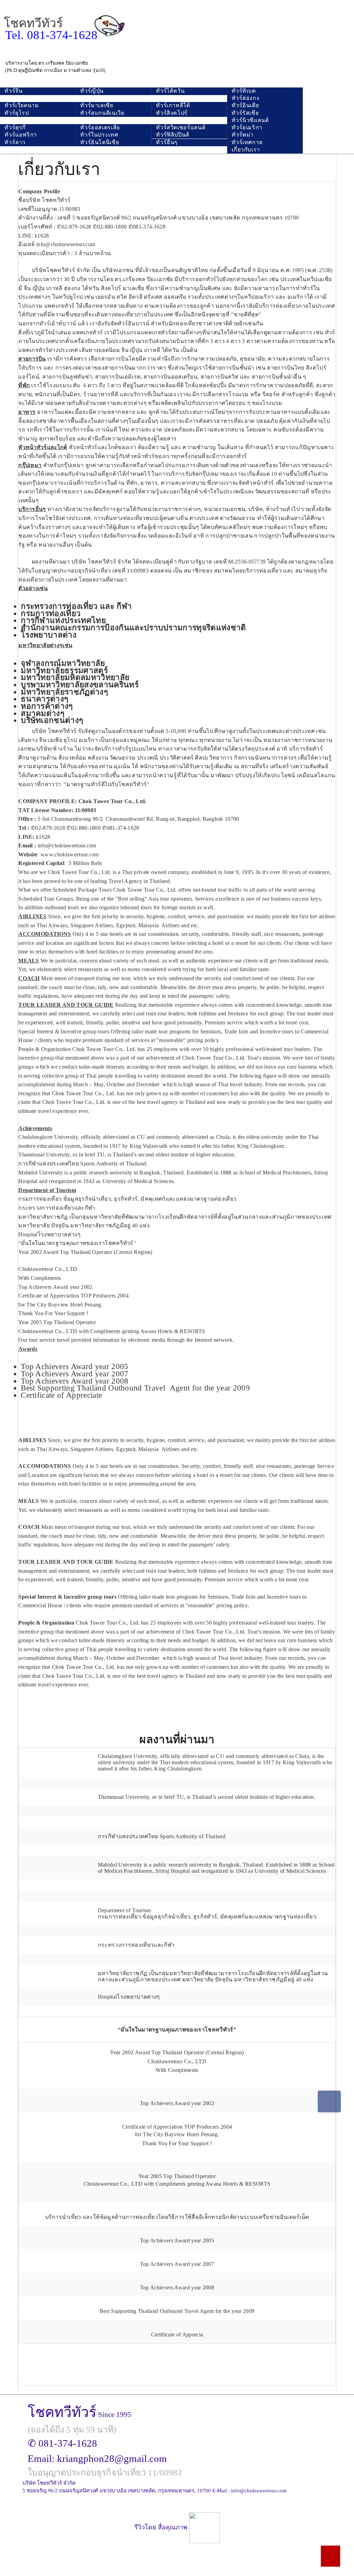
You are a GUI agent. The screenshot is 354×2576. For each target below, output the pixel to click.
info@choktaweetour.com (66, 244)
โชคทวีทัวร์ (33, 23)
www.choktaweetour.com (70, 854)
